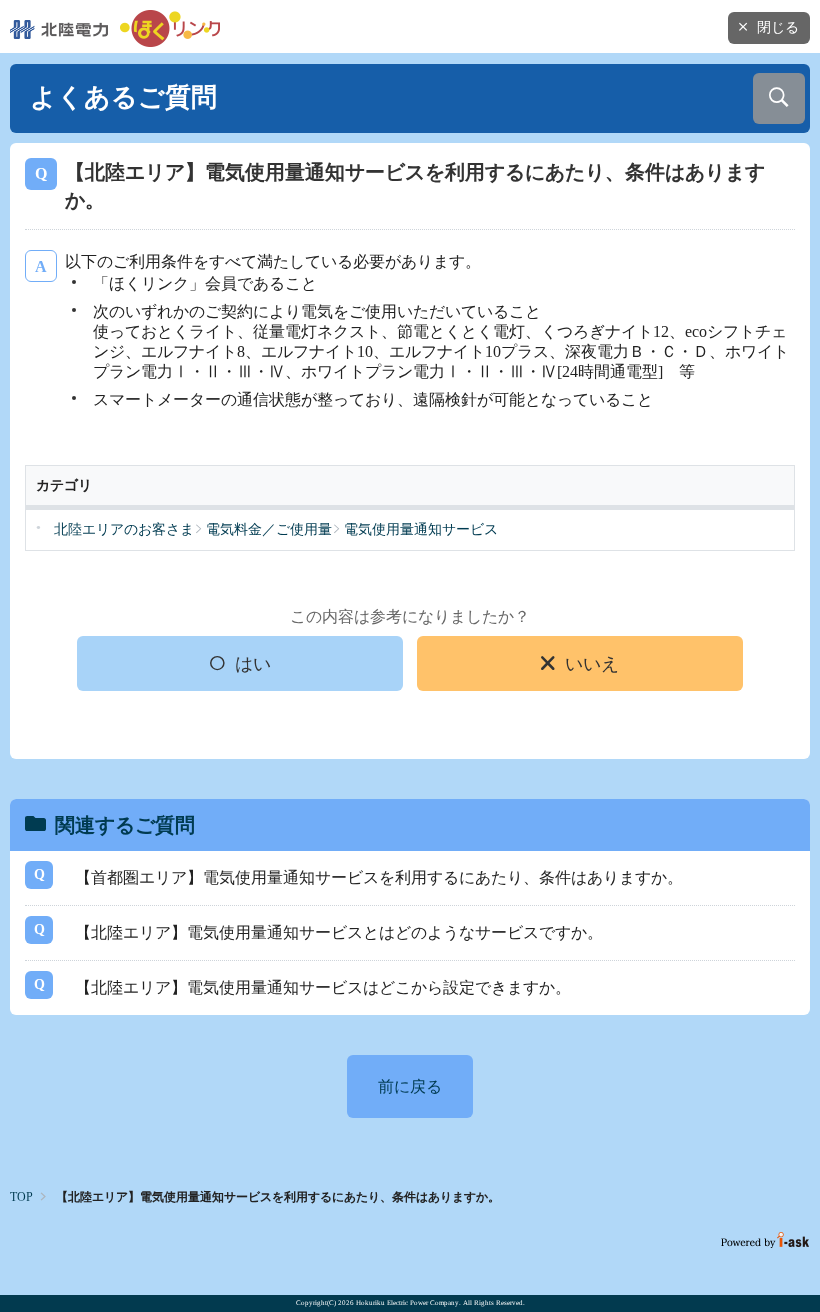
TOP (21, 1197)
